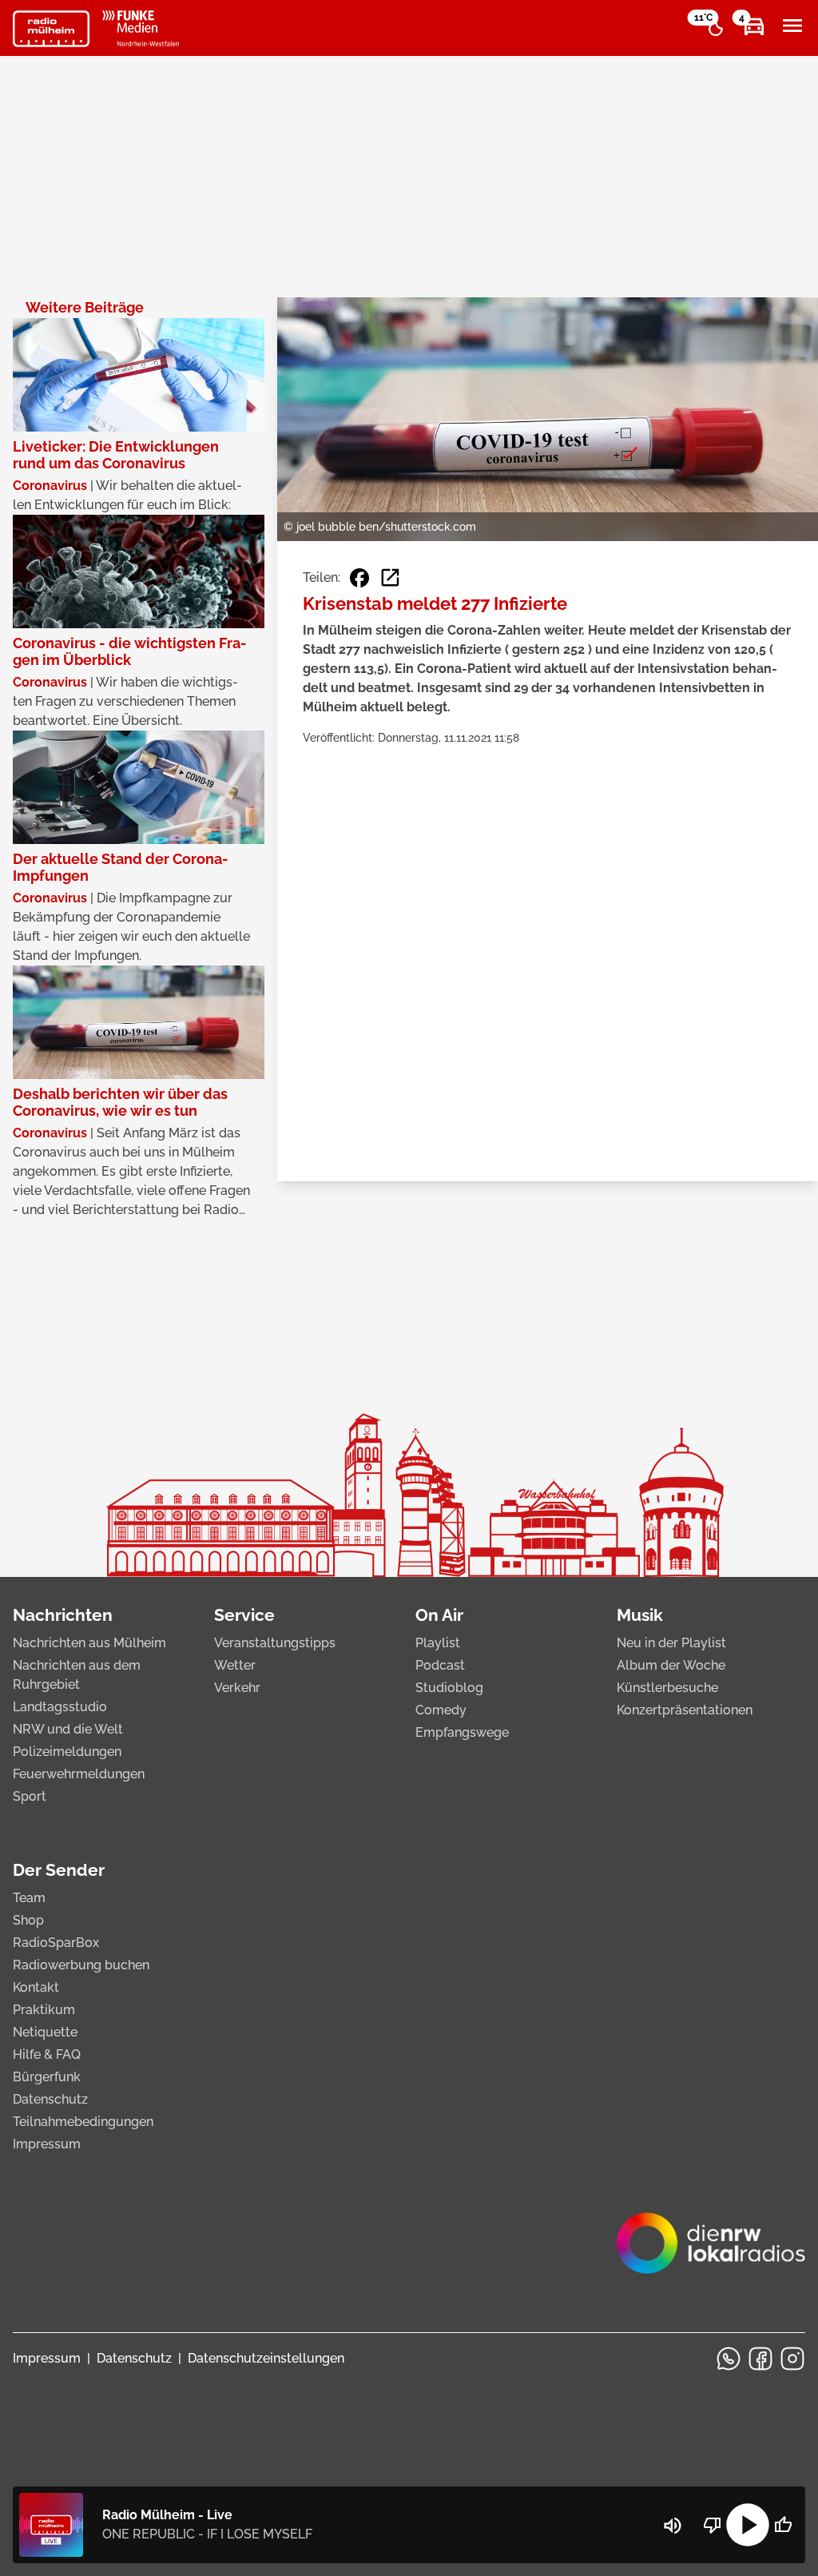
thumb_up (783, 2525)
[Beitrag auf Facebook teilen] (359, 578)
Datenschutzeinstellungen (266, 2358)
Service (244, 1615)
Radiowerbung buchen (81, 1965)
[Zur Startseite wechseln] (51, 29)
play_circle (748, 2525)
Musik (640, 1615)
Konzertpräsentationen (685, 1710)
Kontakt (36, 1987)
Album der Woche (671, 1665)
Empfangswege (462, 1732)
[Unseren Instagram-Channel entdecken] (792, 2359)
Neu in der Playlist (671, 1643)
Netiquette (45, 2032)
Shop (28, 1920)
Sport (30, 1796)
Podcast (440, 1665)
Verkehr (237, 1688)
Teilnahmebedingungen (83, 2122)
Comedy (441, 1710)
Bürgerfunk (47, 2077)
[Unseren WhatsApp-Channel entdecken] (729, 2359)
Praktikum (44, 2010)
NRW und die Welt (68, 1729)
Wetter (235, 1665)
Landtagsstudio (60, 1707)
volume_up (673, 2526)
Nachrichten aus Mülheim (89, 1643)
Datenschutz (50, 2099)
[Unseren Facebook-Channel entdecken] (760, 2359)
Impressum (47, 2144)
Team (29, 1898)
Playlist (438, 1643)
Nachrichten (63, 1615)
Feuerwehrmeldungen (79, 1774)
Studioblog (449, 1688)
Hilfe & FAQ (47, 2054)
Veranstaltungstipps (275, 1643)
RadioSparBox (56, 1943)
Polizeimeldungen (67, 1752)
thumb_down (713, 2525)
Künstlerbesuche (667, 1688)
